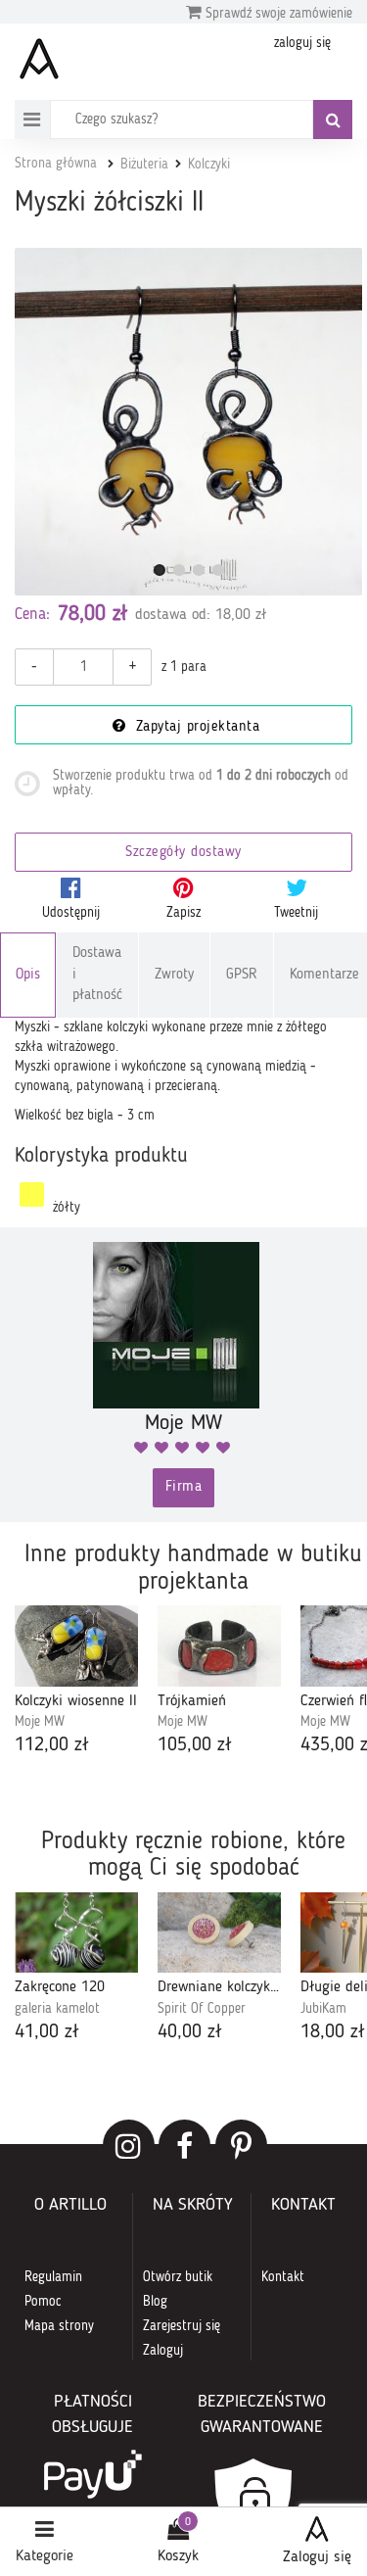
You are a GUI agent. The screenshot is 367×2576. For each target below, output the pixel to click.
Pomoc (43, 2302)
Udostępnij (71, 913)
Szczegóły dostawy (183, 853)
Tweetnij (296, 913)
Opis (28, 975)
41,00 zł (47, 2032)
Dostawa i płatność (97, 975)
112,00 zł (52, 1745)
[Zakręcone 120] (76, 1933)
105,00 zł (195, 1745)
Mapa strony (59, 2326)
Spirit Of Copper (202, 2009)
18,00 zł (333, 2032)
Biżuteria (144, 165)
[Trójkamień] (219, 1646)
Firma (184, 1487)
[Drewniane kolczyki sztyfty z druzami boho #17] (219, 1933)
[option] (76, 1683)
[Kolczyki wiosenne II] (76, 1646)
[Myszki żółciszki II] (188, 422)
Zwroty (174, 975)
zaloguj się (302, 43)
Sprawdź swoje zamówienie (277, 14)
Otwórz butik (178, 2277)
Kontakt (283, 2277)
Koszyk (178, 2556)
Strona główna (56, 164)
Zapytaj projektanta (195, 727)
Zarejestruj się (182, 2326)
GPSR (242, 975)
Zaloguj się (317, 2557)
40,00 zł (190, 2032)
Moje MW (40, 1722)
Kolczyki (209, 165)
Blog (155, 2302)
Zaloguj (163, 2351)
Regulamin (53, 2277)
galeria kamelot (57, 2009)
